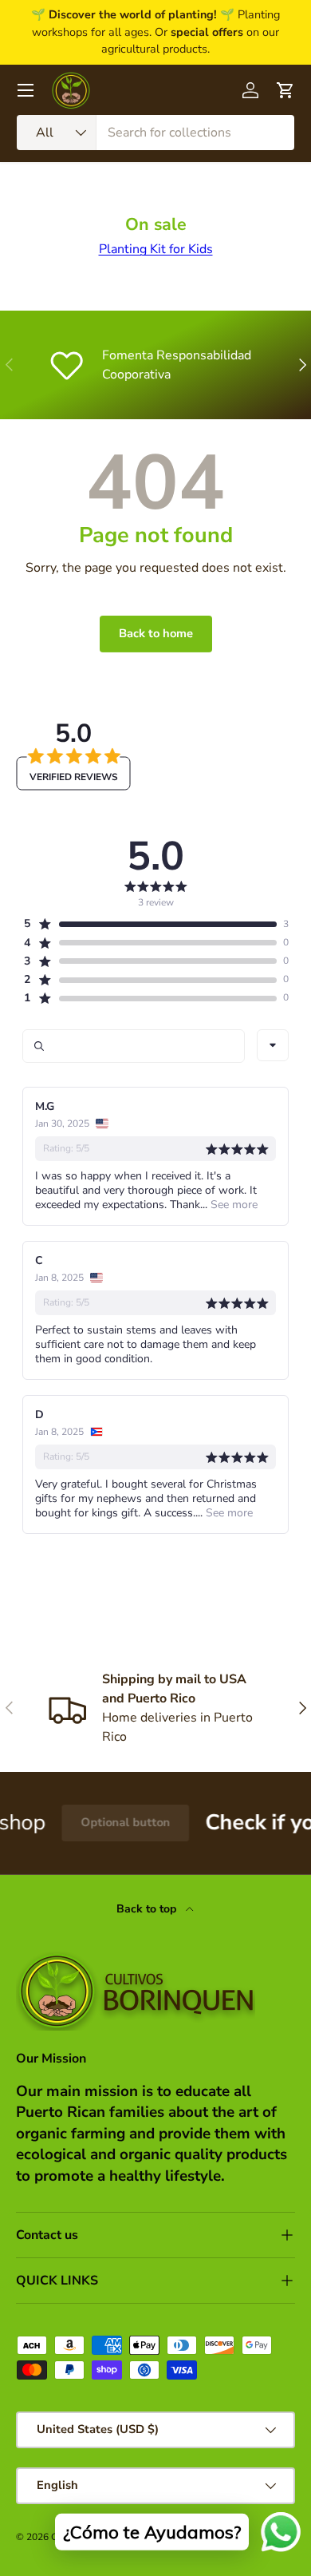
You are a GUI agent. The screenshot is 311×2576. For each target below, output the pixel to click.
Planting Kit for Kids (156, 249)
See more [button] (232, 1205)
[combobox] (155, 133)
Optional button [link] (110, 1822)
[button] (150, 924)
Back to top (148, 1909)
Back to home (156, 633)
